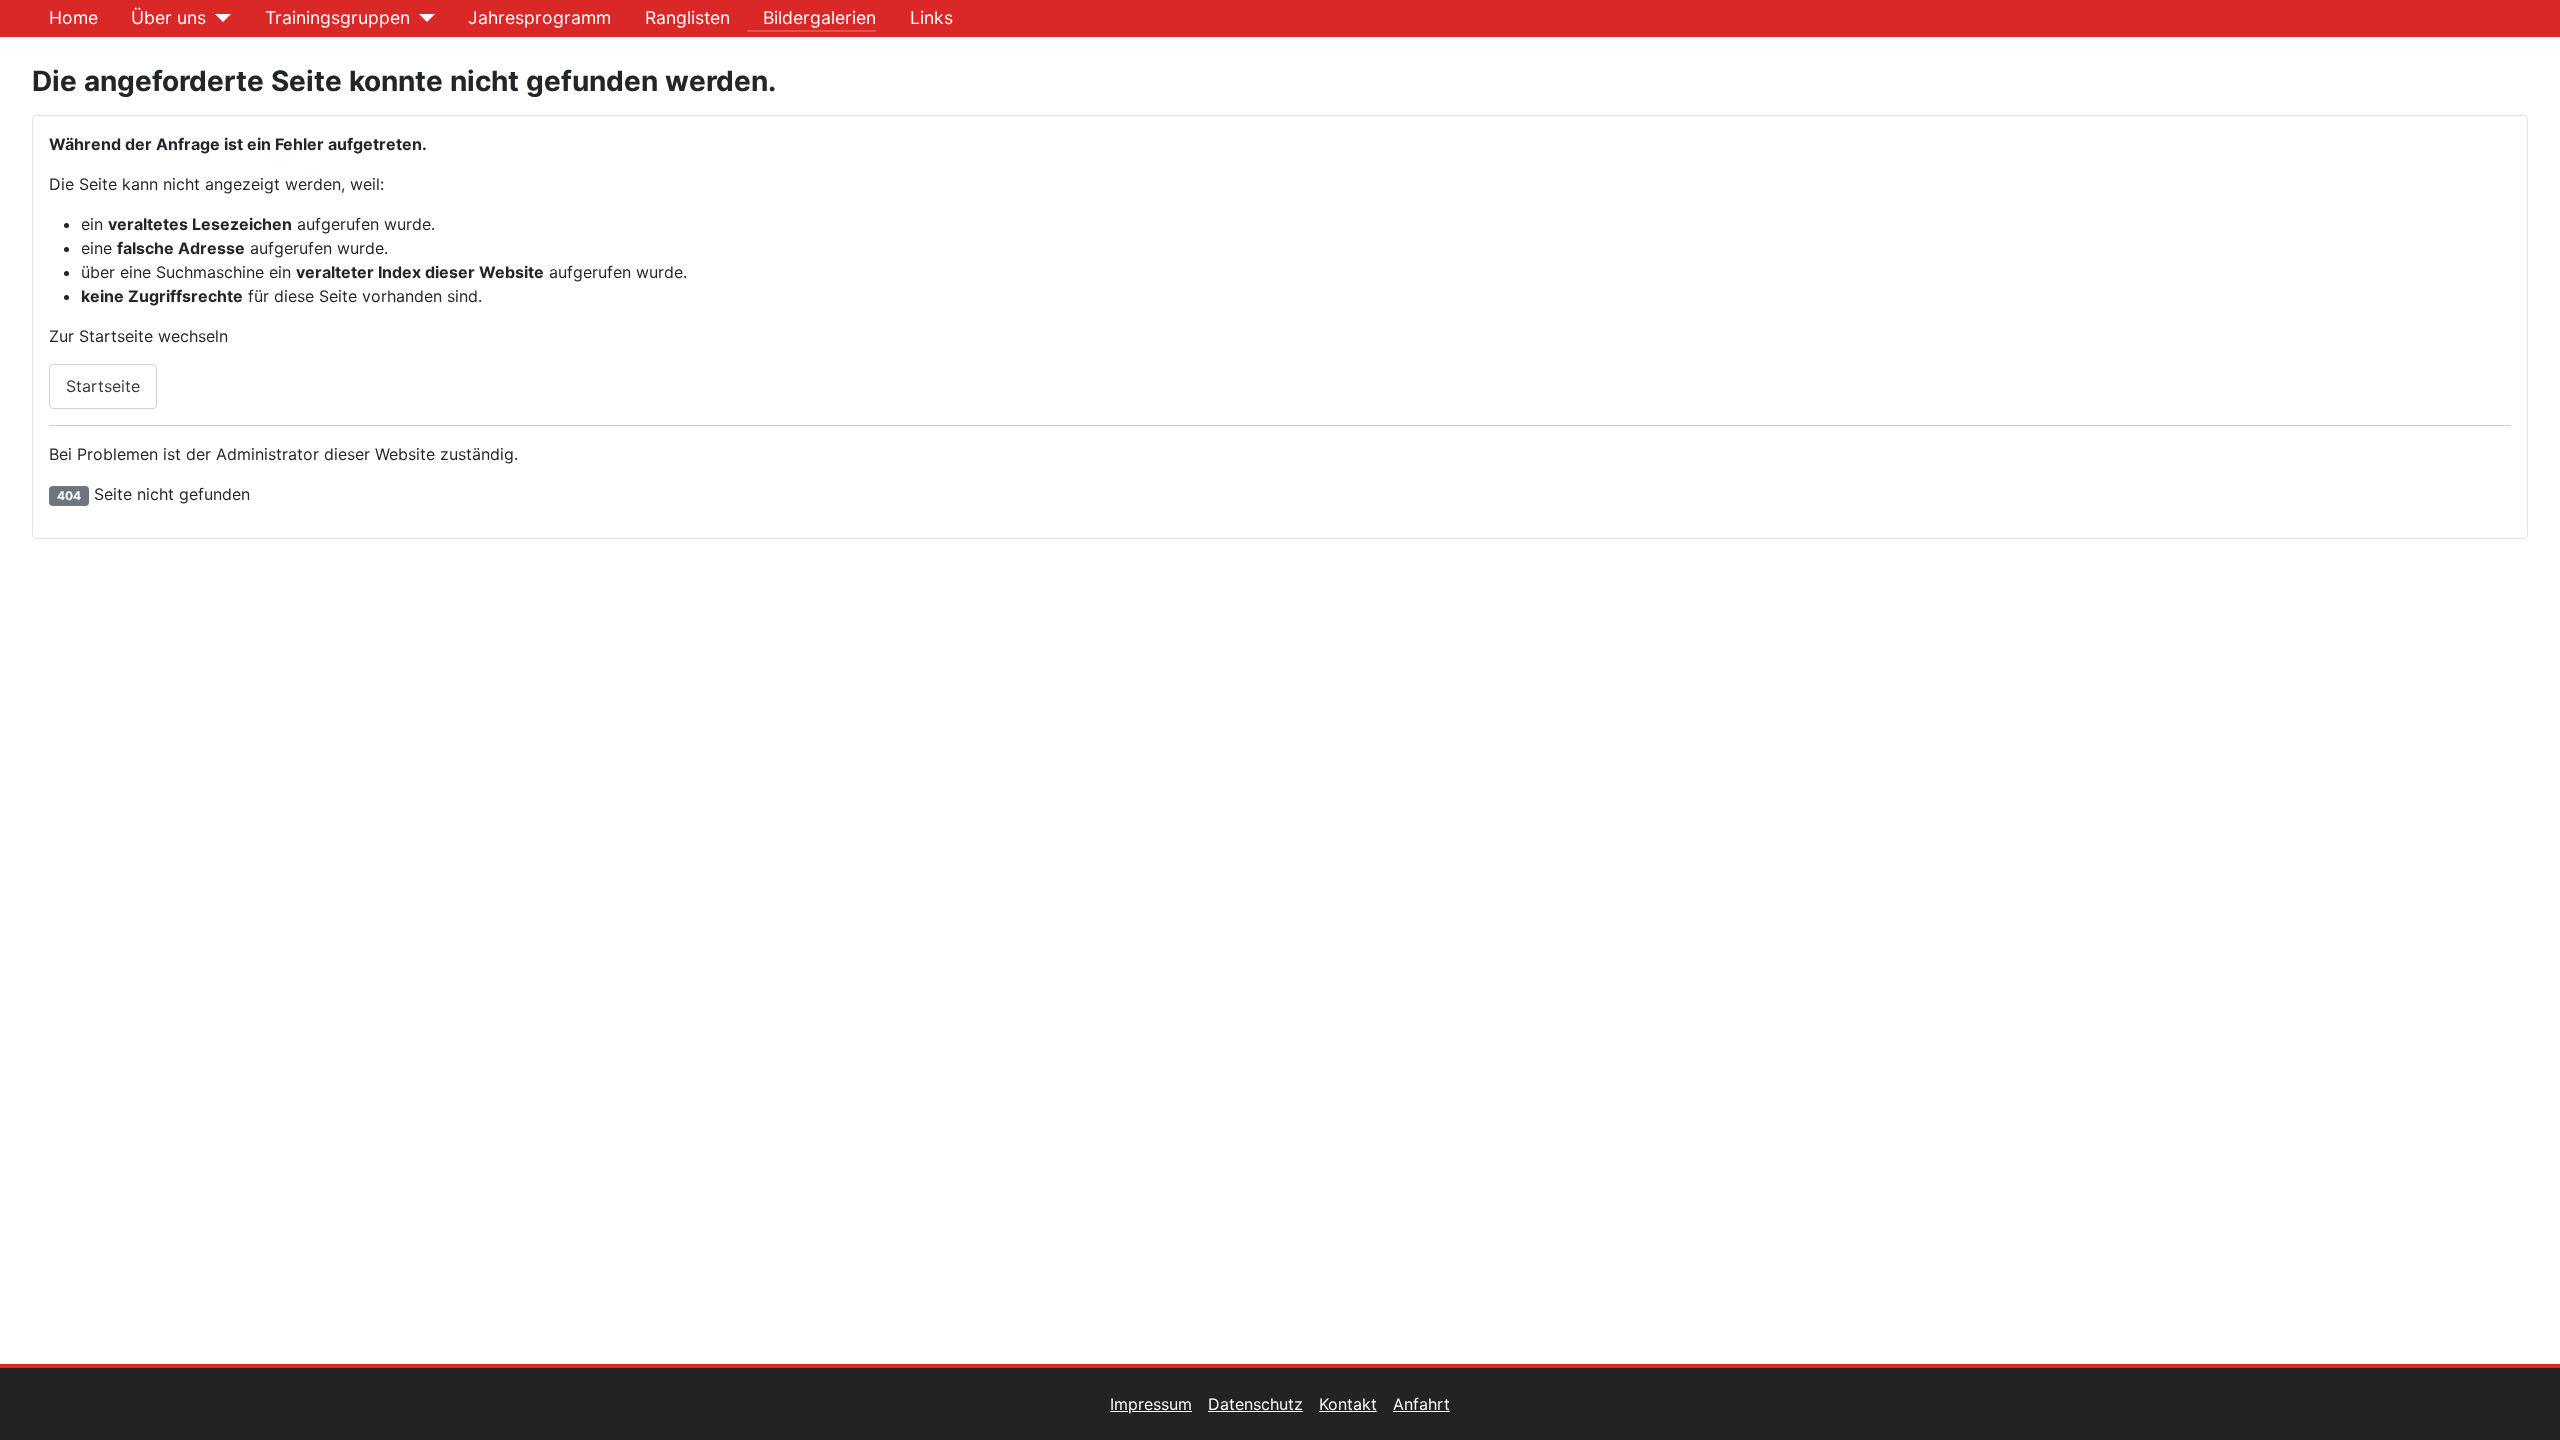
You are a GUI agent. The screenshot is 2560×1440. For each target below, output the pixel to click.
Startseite (103, 386)
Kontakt (1348, 1404)
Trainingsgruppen (337, 17)
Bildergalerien (819, 17)
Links (931, 17)
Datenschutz (1255, 1404)
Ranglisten (687, 17)
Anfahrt (1421, 1404)
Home (73, 17)
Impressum (1151, 1404)
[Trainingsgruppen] (422, 18)
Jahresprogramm (539, 17)
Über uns (168, 17)
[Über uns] (218, 18)
